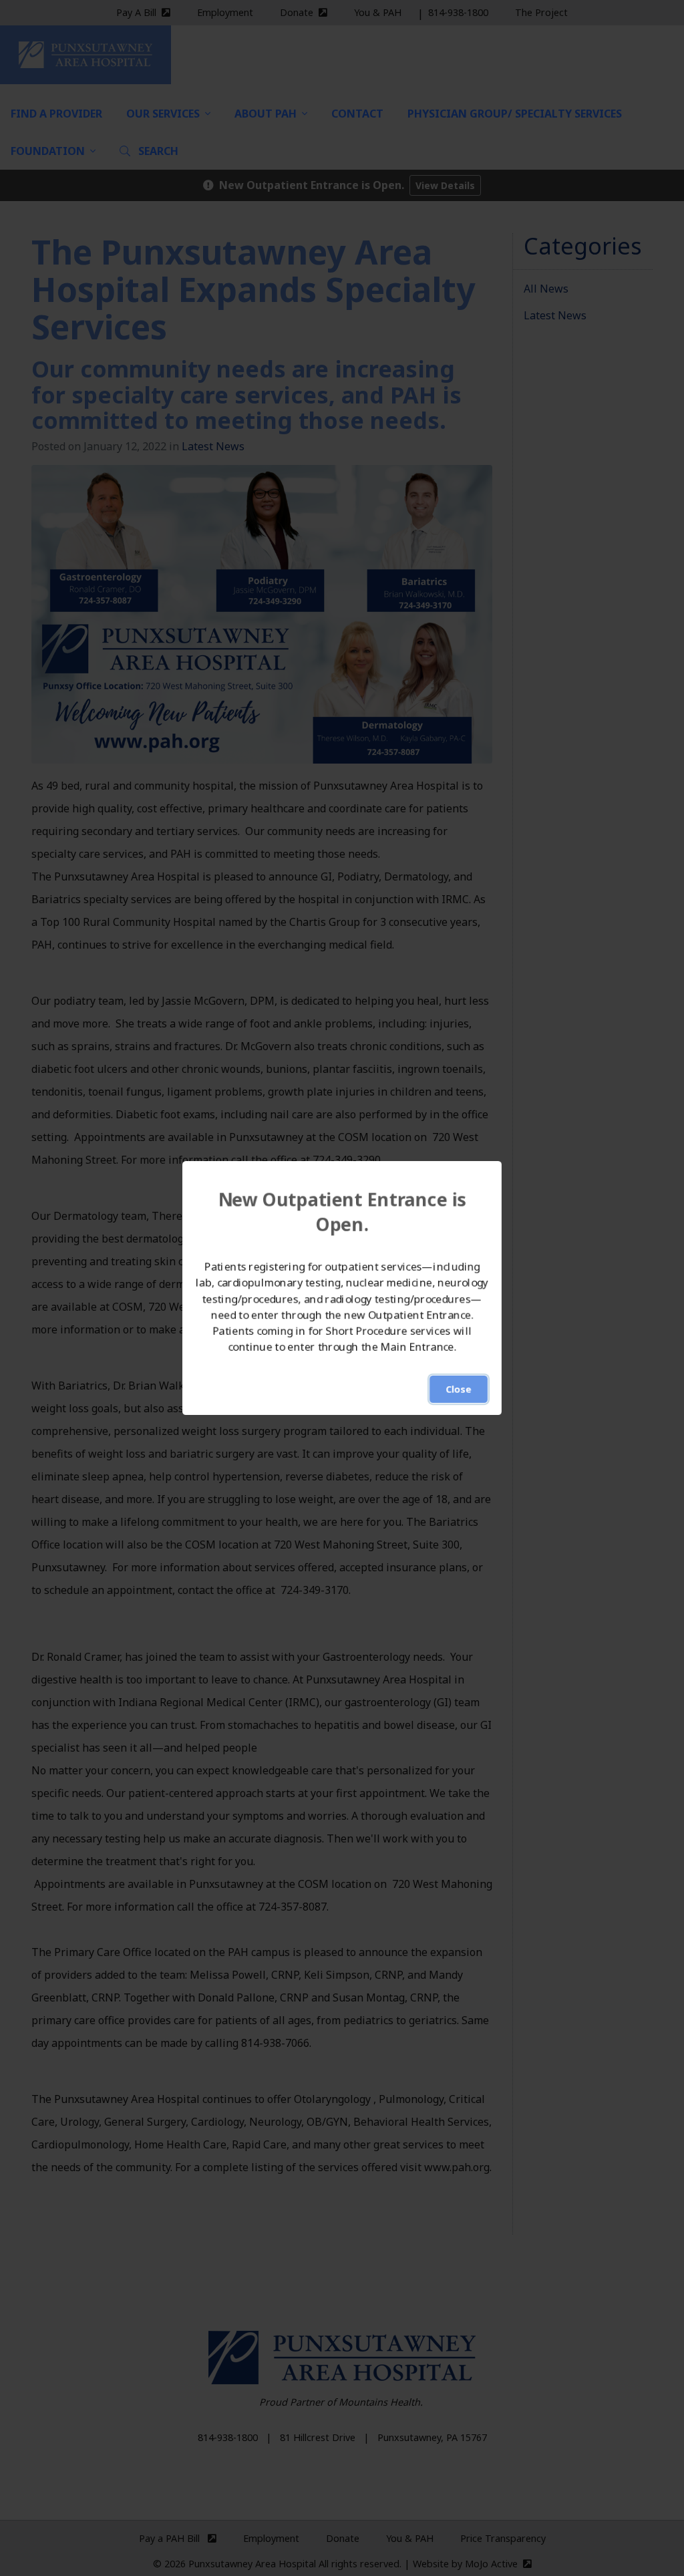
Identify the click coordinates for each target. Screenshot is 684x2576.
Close (459, 1389)
